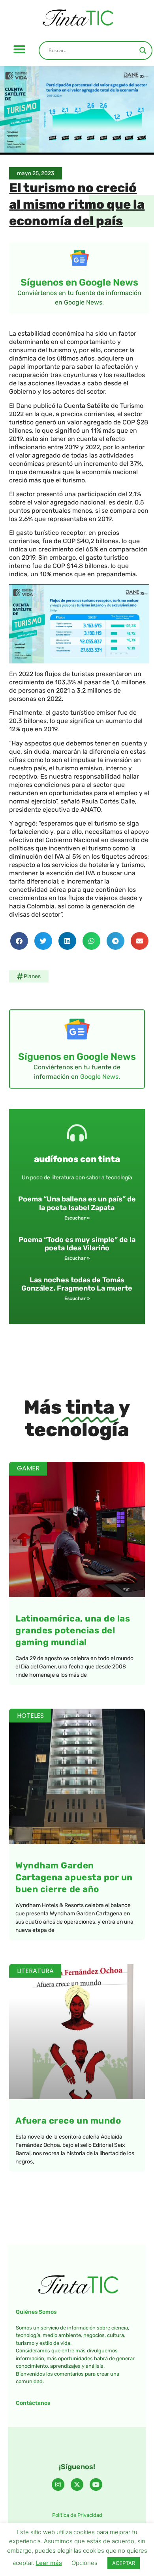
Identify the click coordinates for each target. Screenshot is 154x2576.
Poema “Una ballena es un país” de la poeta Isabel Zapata (77, 1203)
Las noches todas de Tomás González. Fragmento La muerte (77, 1284)
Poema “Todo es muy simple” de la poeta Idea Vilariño (77, 1244)
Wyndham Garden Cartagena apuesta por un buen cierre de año (74, 1877)
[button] (19, 49)
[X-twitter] (77, 2484)
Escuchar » (77, 1218)
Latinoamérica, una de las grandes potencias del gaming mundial (73, 1630)
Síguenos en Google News (79, 282)
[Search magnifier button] (143, 50)
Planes (32, 976)
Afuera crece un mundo (68, 2121)
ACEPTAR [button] (124, 2563)
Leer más (49, 2563)
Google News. (100, 1077)
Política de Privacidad (77, 2515)
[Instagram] (58, 2484)
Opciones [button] (85, 2563)
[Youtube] (96, 2484)
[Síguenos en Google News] (79, 258)
